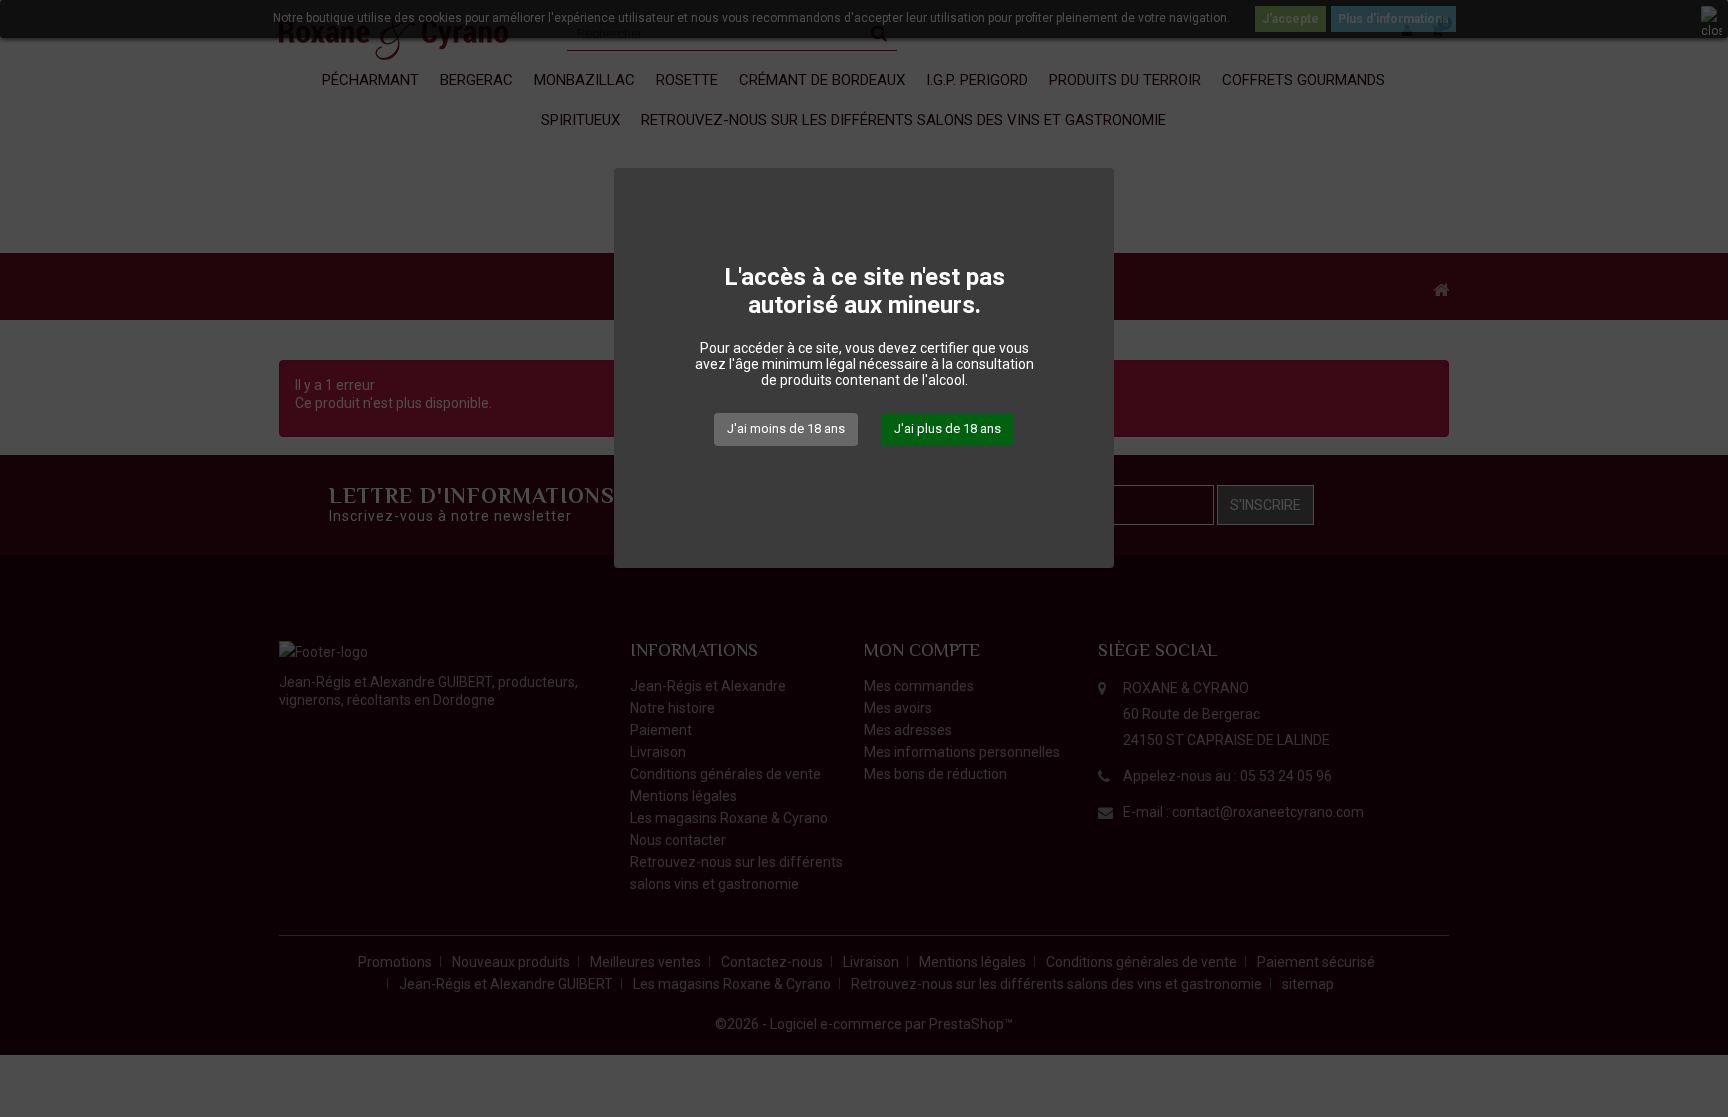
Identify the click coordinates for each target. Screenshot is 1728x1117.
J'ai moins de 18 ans (786, 428)
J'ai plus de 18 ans (947, 428)
